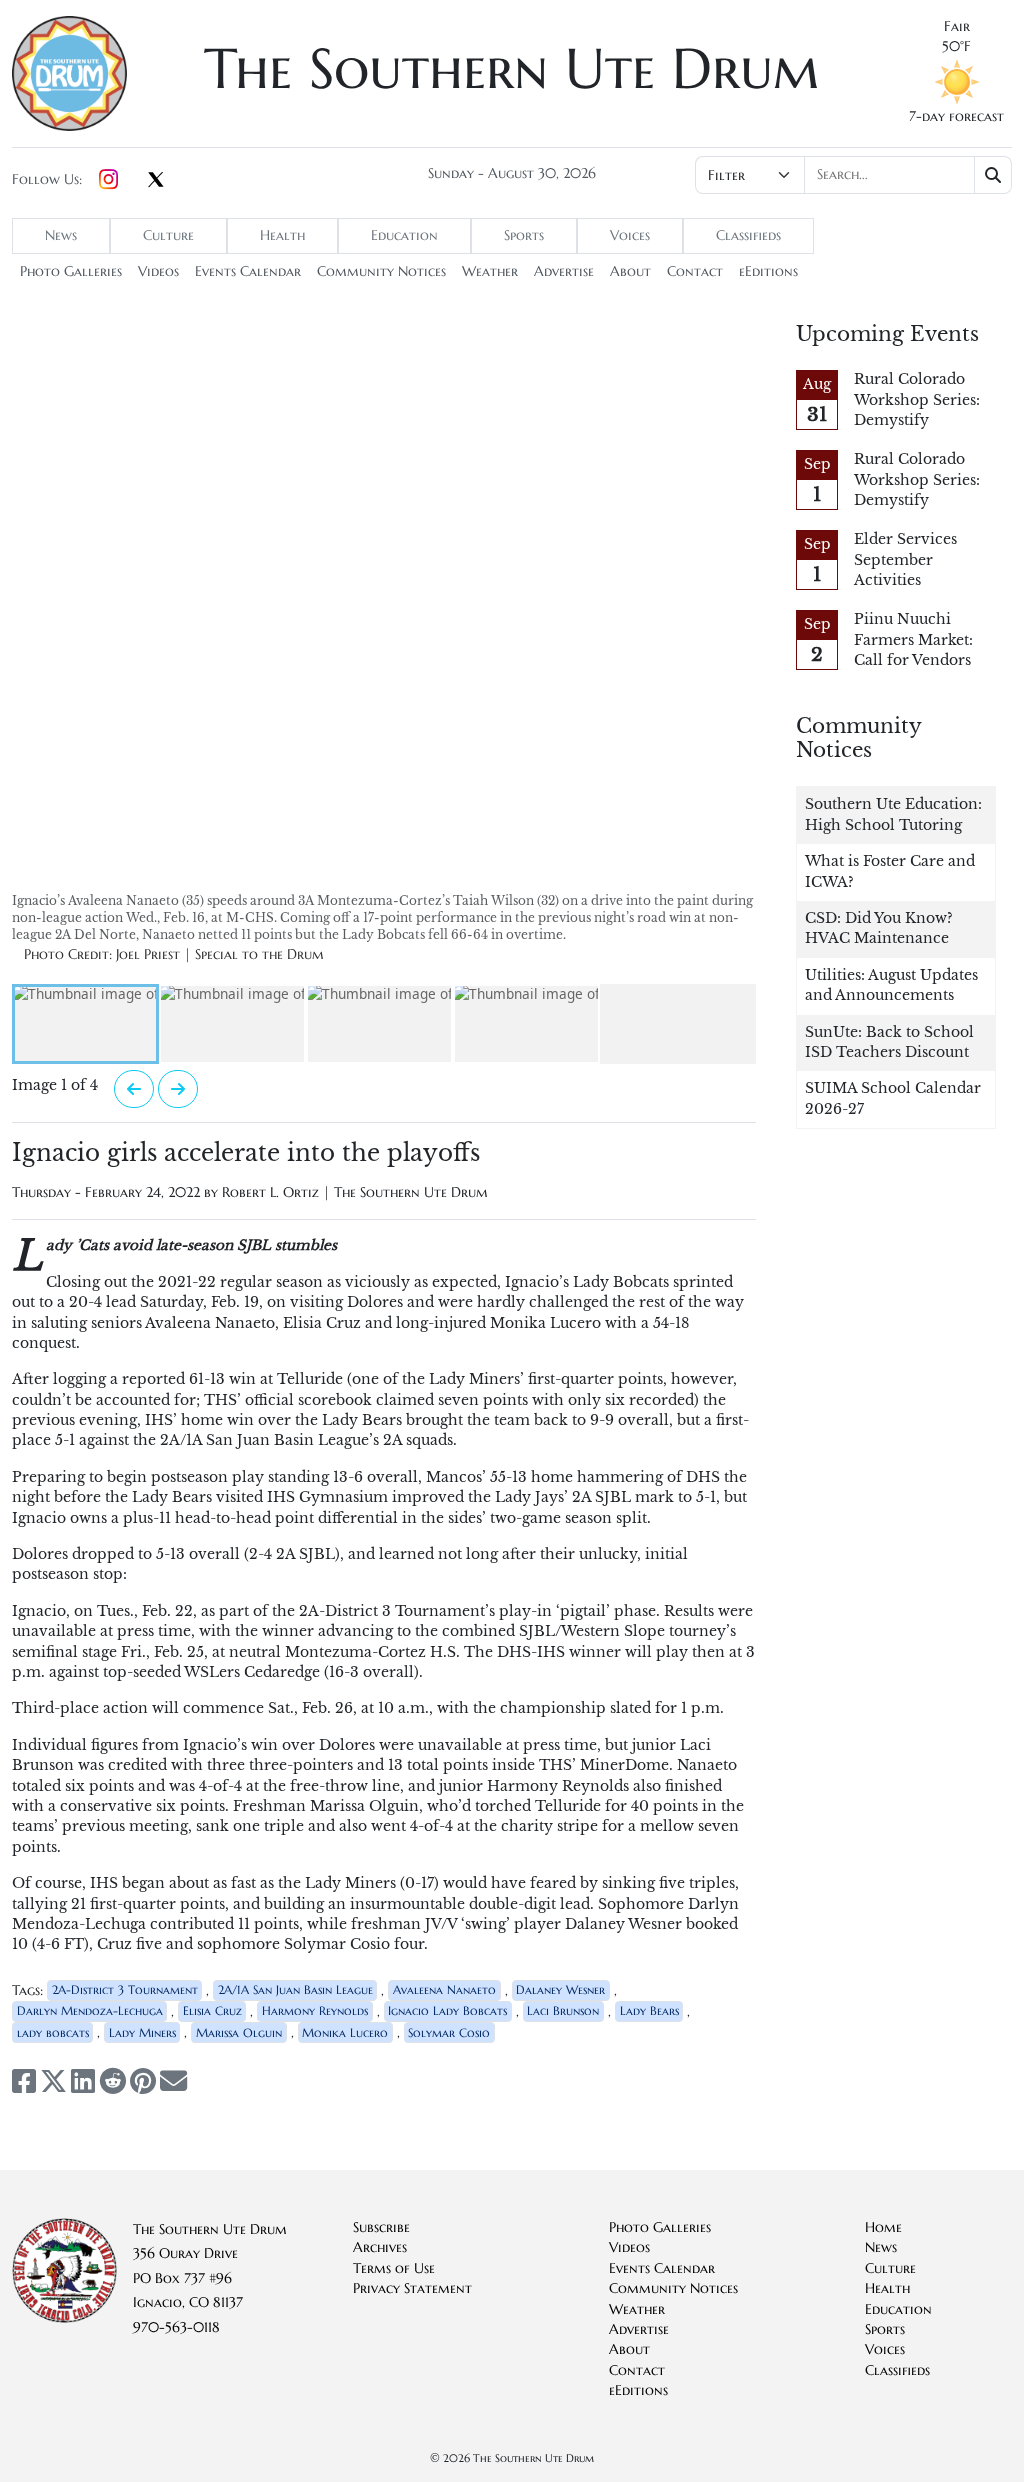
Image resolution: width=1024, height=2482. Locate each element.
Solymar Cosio (449, 2032)
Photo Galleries (71, 271)
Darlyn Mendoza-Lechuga (90, 2010)
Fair (957, 26)
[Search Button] (993, 175)
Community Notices (381, 271)
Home (883, 2227)
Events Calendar (248, 271)
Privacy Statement (412, 2288)
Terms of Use (394, 2268)
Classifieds (748, 235)
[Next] (178, 1089)
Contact (695, 271)
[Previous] (134, 1089)
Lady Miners (142, 2032)
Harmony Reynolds (315, 2010)
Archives (380, 2247)
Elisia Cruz (212, 2010)
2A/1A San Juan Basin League (295, 1989)
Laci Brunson (563, 2010)
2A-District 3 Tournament (125, 1989)
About (630, 271)
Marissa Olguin (239, 2032)
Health (282, 235)
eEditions (768, 271)
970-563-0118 (176, 2327)
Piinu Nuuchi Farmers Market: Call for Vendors (913, 640)
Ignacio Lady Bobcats (447, 2010)
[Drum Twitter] (156, 181)
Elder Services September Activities (905, 560)
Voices (630, 235)
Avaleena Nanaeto (444, 1989)
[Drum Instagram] (108, 180)
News (61, 235)
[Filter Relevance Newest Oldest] (853, 175)
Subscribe (381, 2227)
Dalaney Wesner (560, 1989)
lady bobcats (53, 2032)
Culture (168, 235)
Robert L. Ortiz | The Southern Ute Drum (355, 1192)
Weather (490, 271)
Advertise (564, 271)
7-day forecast (956, 116)
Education (404, 235)
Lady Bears (649, 2010)
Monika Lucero (345, 2032)
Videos (158, 271)
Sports (524, 235)
